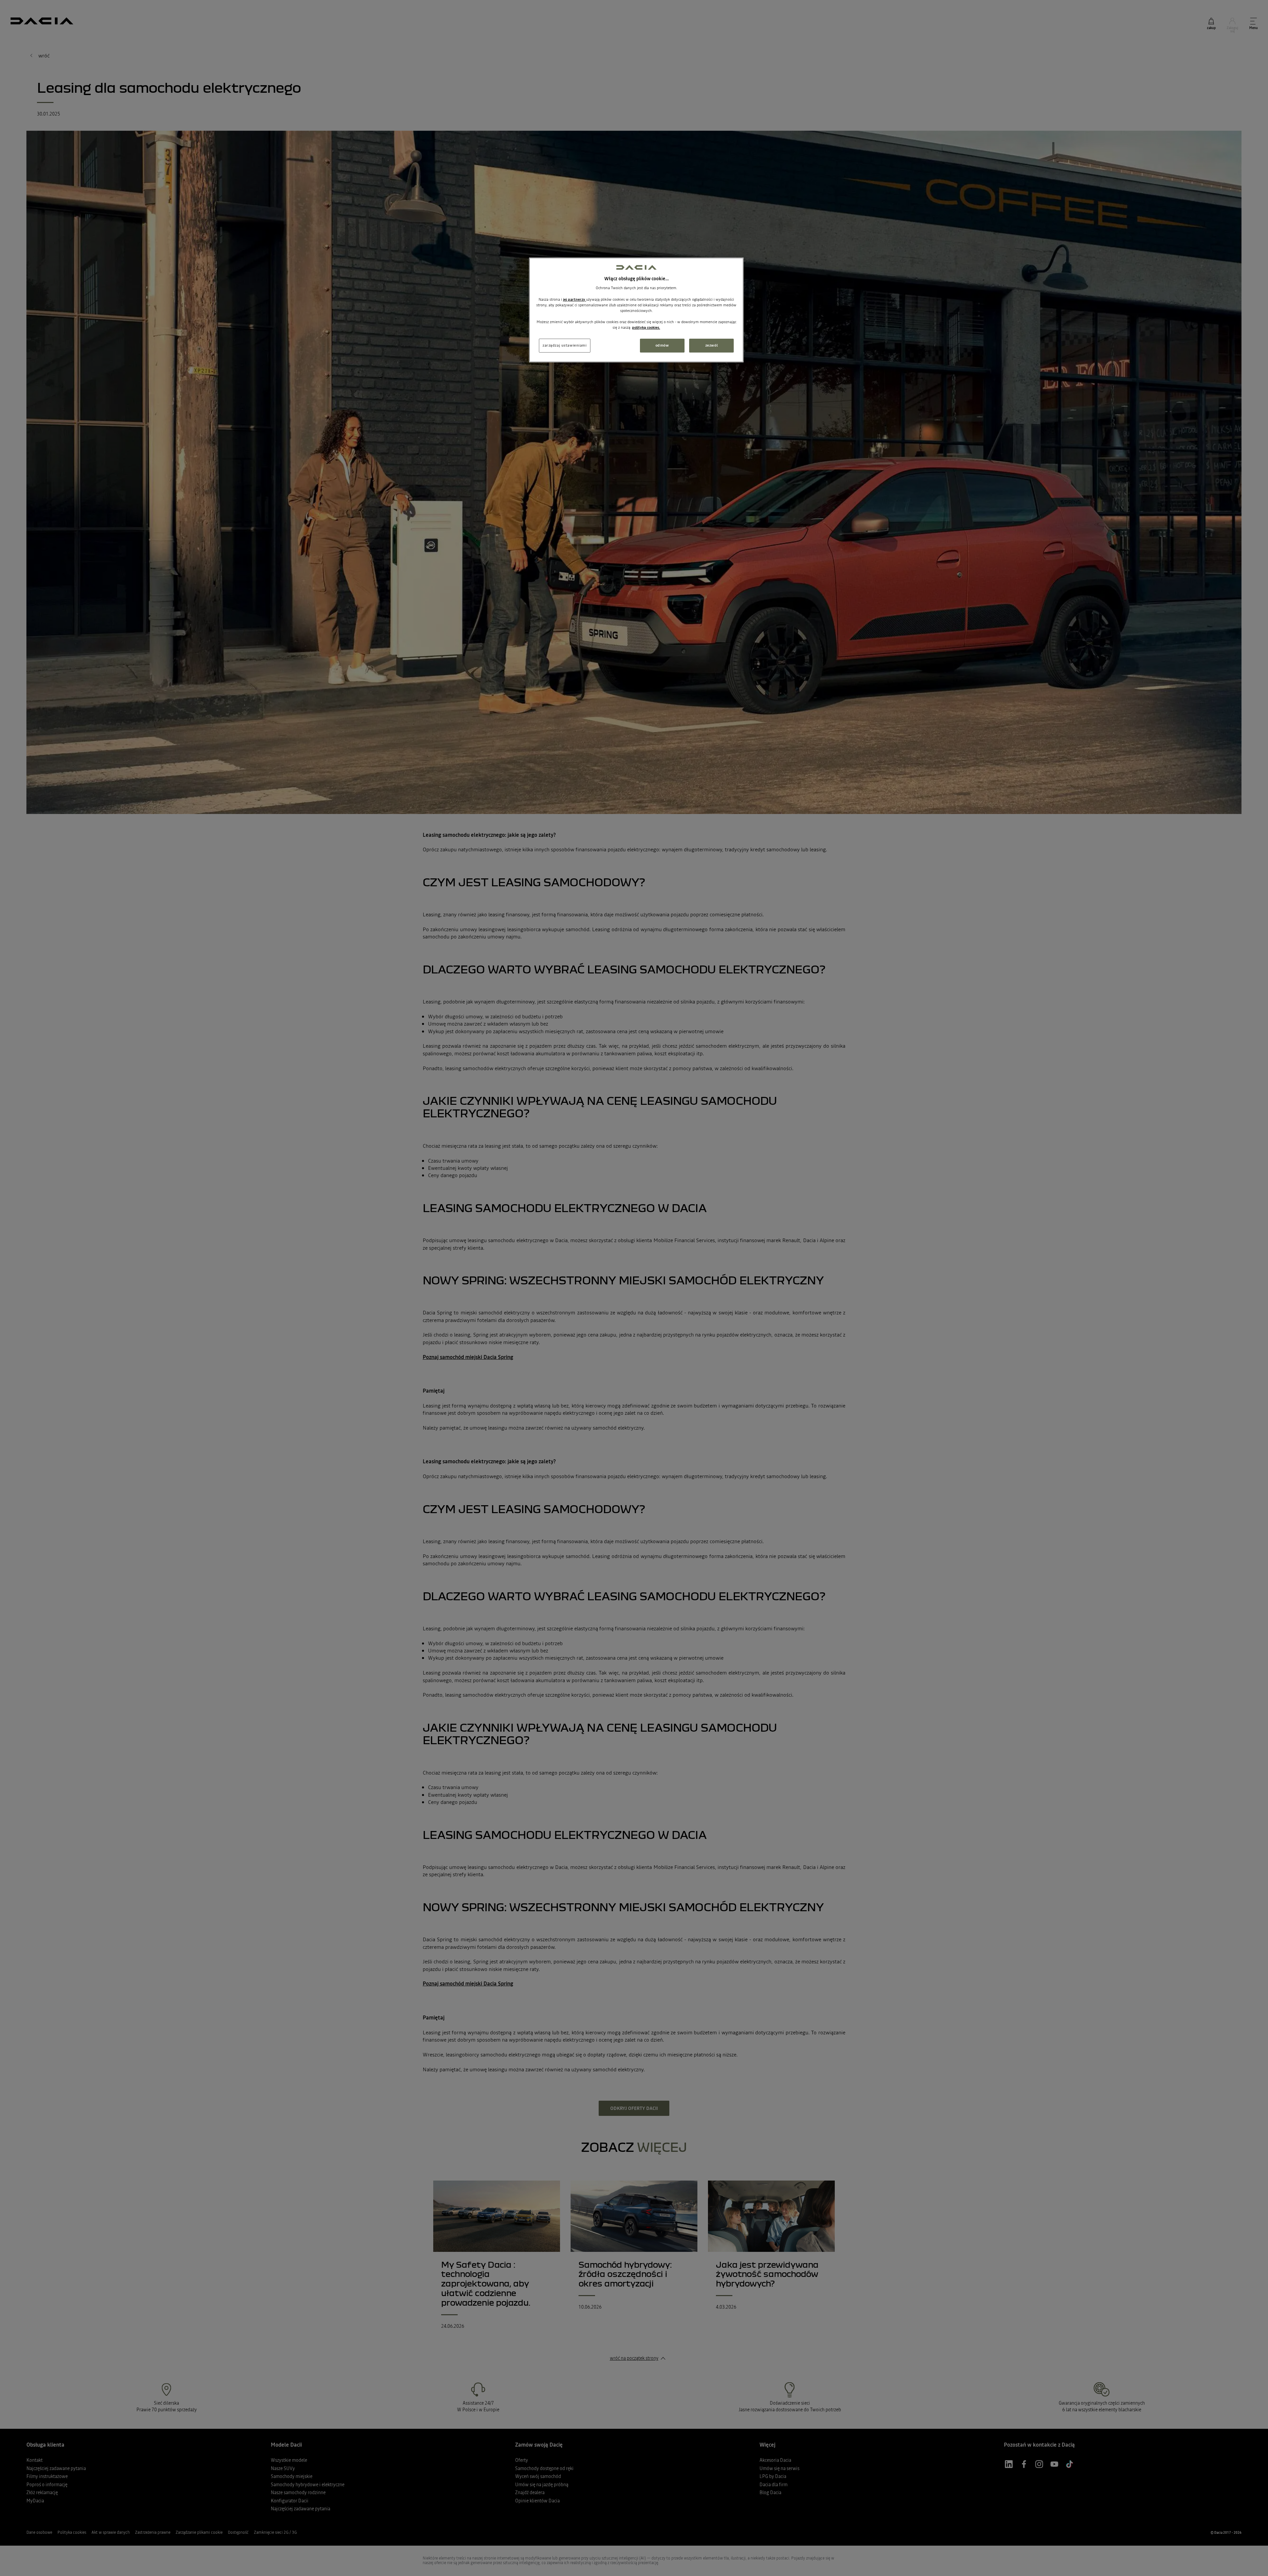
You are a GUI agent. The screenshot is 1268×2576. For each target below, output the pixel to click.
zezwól (711, 345)
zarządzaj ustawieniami (565, 345)
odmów (662, 345)
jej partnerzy (575, 299)
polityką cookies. (646, 327)
